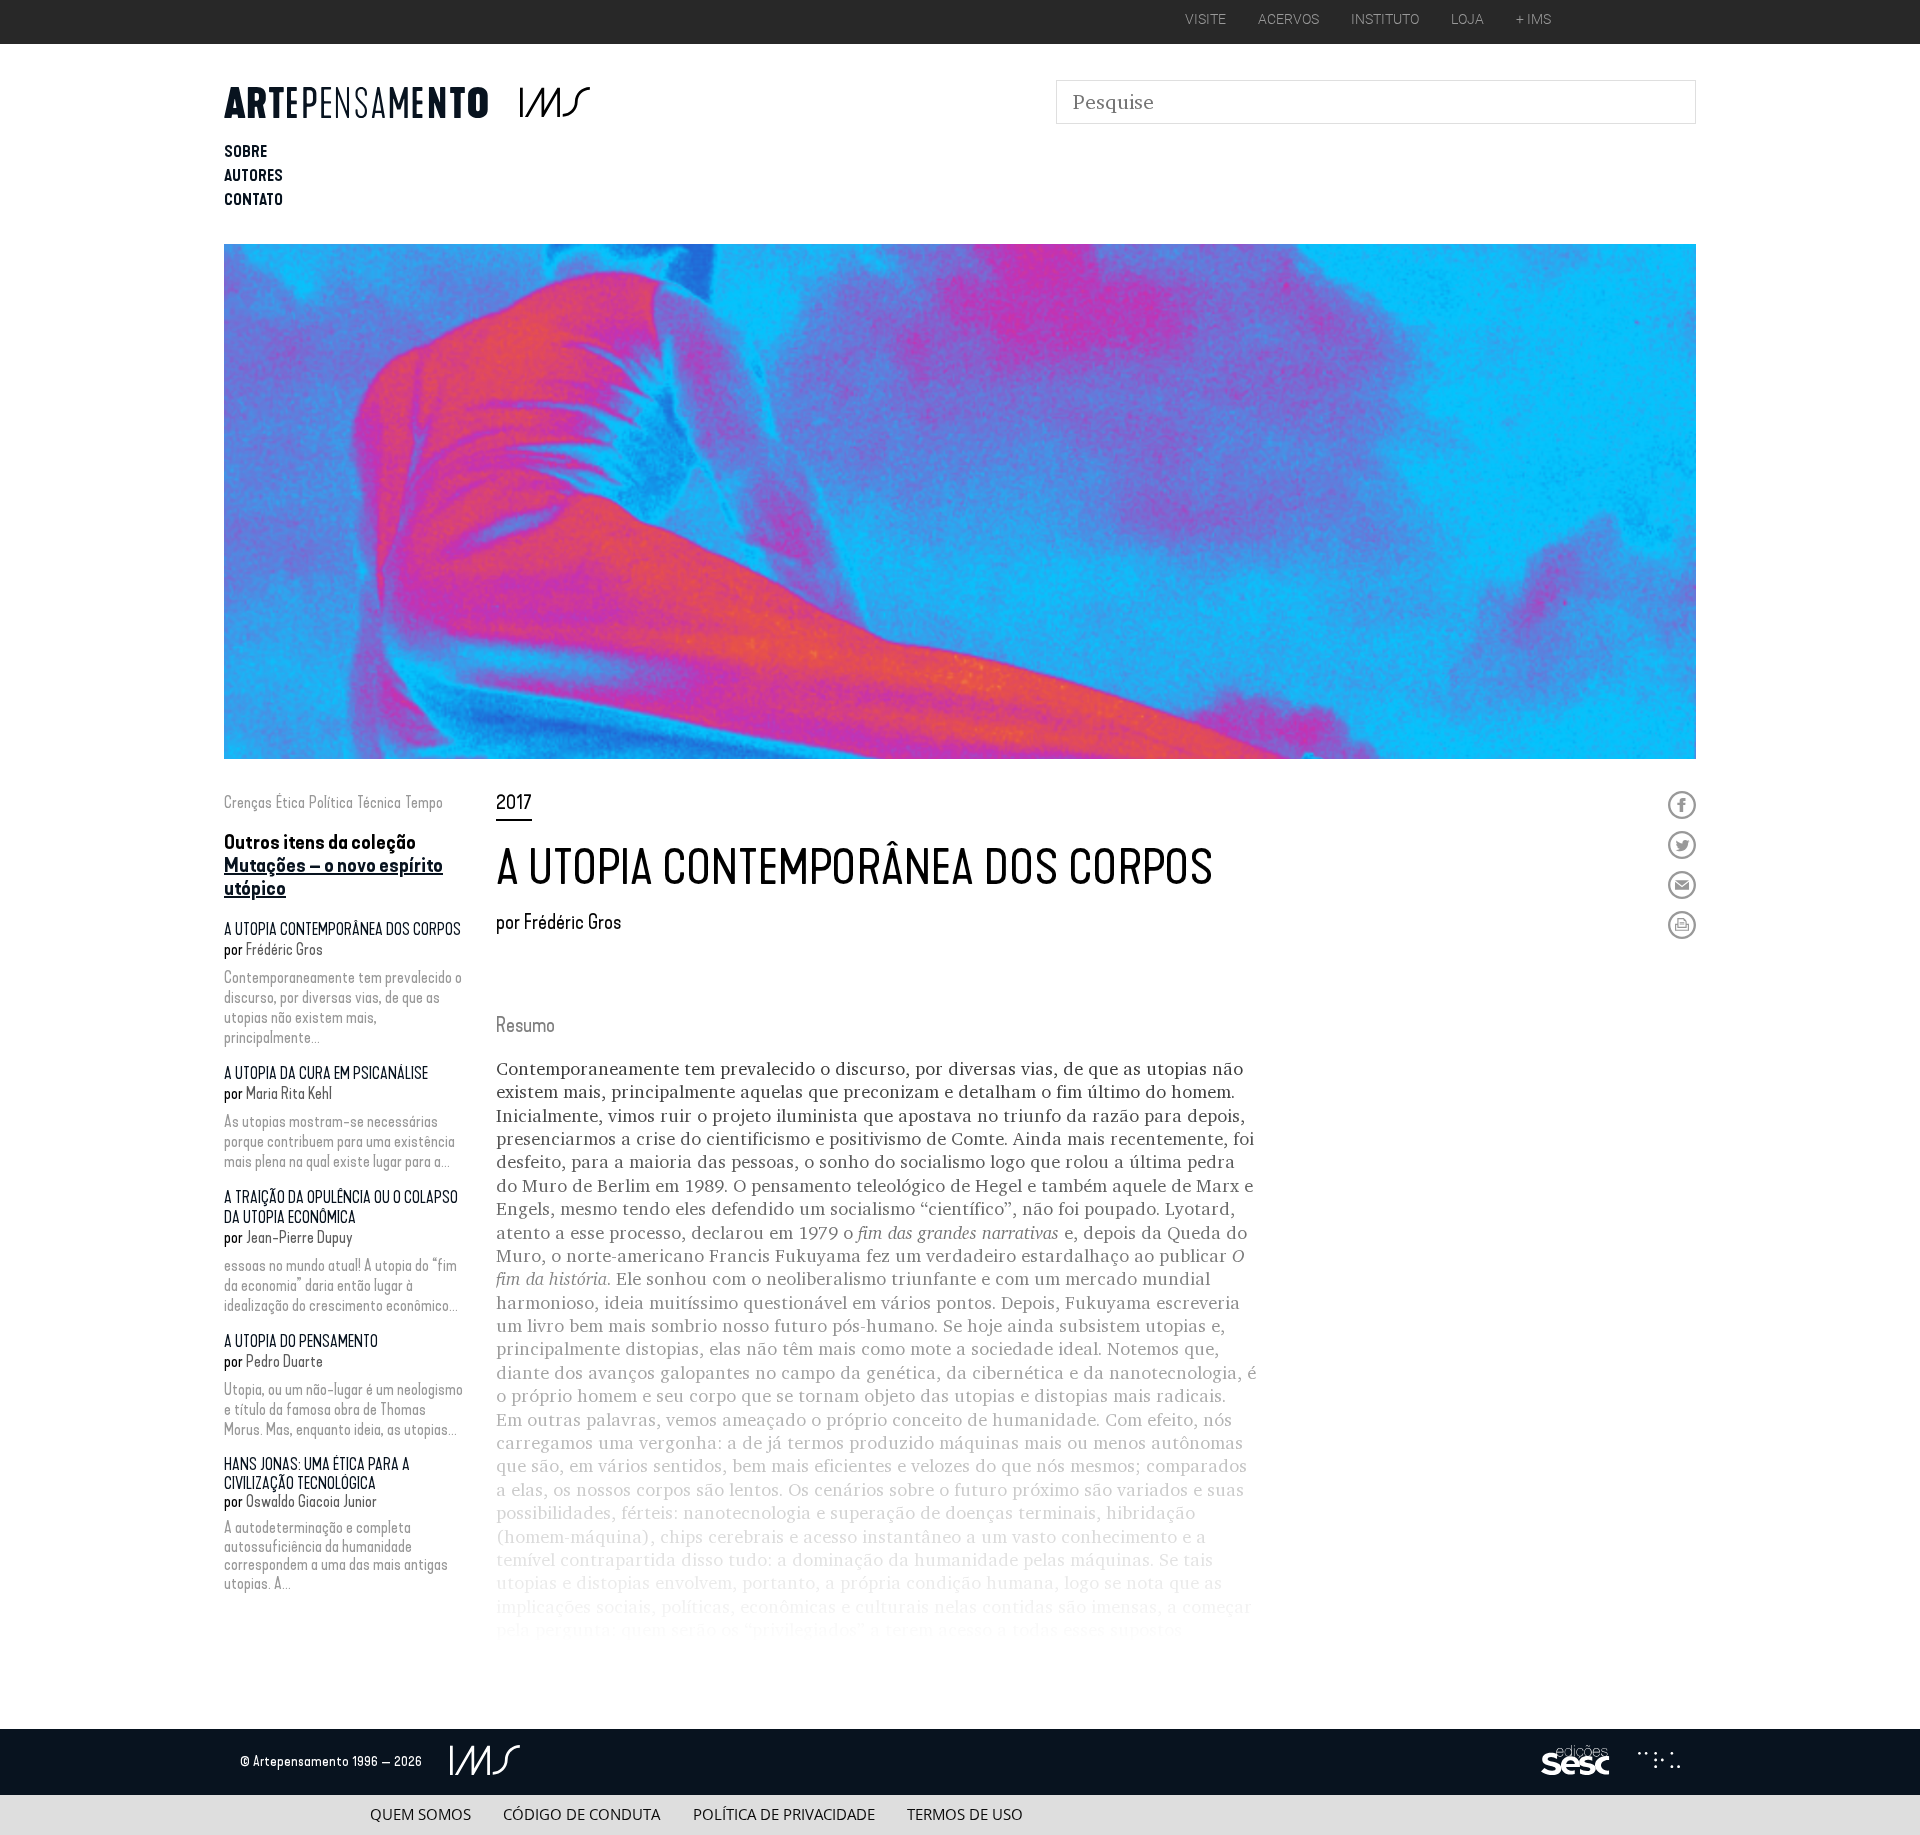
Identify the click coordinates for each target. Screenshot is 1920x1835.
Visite (1205, 19)
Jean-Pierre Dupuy (299, 1237)
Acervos (1288, 19)
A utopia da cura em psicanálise (326, 1073)
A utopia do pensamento (301, 1341)
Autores (253, 175)
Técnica (379, 802)
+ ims (1533, 19)
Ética (290, 802)
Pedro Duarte (284, 1361)
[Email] (1682, 885)
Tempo (424, 802)
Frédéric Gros (284, 949)
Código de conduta (581, 1814)
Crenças (248, 802)
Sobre (245, 151)
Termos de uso (965, 1814)
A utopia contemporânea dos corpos (342, 929)
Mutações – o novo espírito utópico (333, 876)
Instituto (1385, 19)
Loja (1467, 19)
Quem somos (420, 1814)
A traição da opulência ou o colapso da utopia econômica (341, 1207)
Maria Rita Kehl (289, 1093)
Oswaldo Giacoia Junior (311, 1501)
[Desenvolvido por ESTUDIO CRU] (1659, 1762)
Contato (253, 199)
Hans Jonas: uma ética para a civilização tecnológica (317, 1473)
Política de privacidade (784, 1814)
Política (331, 802)
